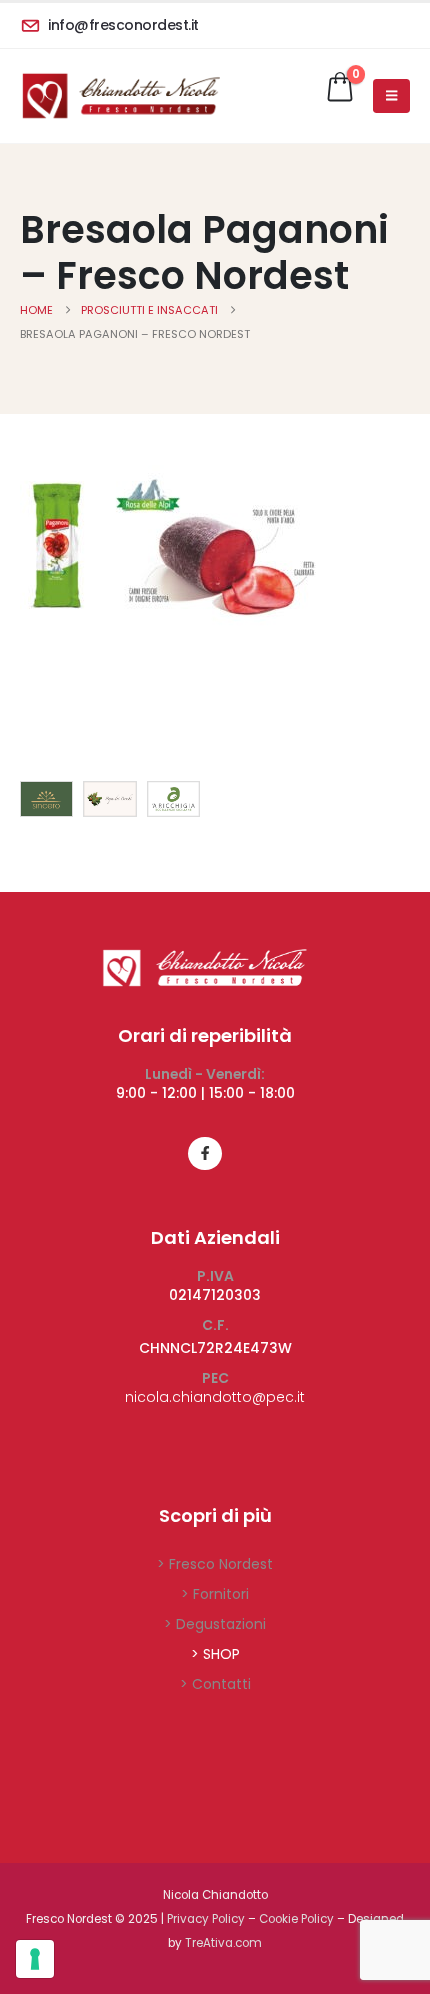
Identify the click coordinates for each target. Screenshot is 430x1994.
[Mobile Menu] (391, 96)
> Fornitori (215, 1594)
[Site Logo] (120, 96)
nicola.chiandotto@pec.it (215, 1397)
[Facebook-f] (204, 1153)
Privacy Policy (206, 1919)
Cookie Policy (296, 1919)
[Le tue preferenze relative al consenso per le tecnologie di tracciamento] (35, 1959)
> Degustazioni (215, 1624)
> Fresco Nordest (215, 1564)
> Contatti (215, 1684)
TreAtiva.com (223, 1943)
